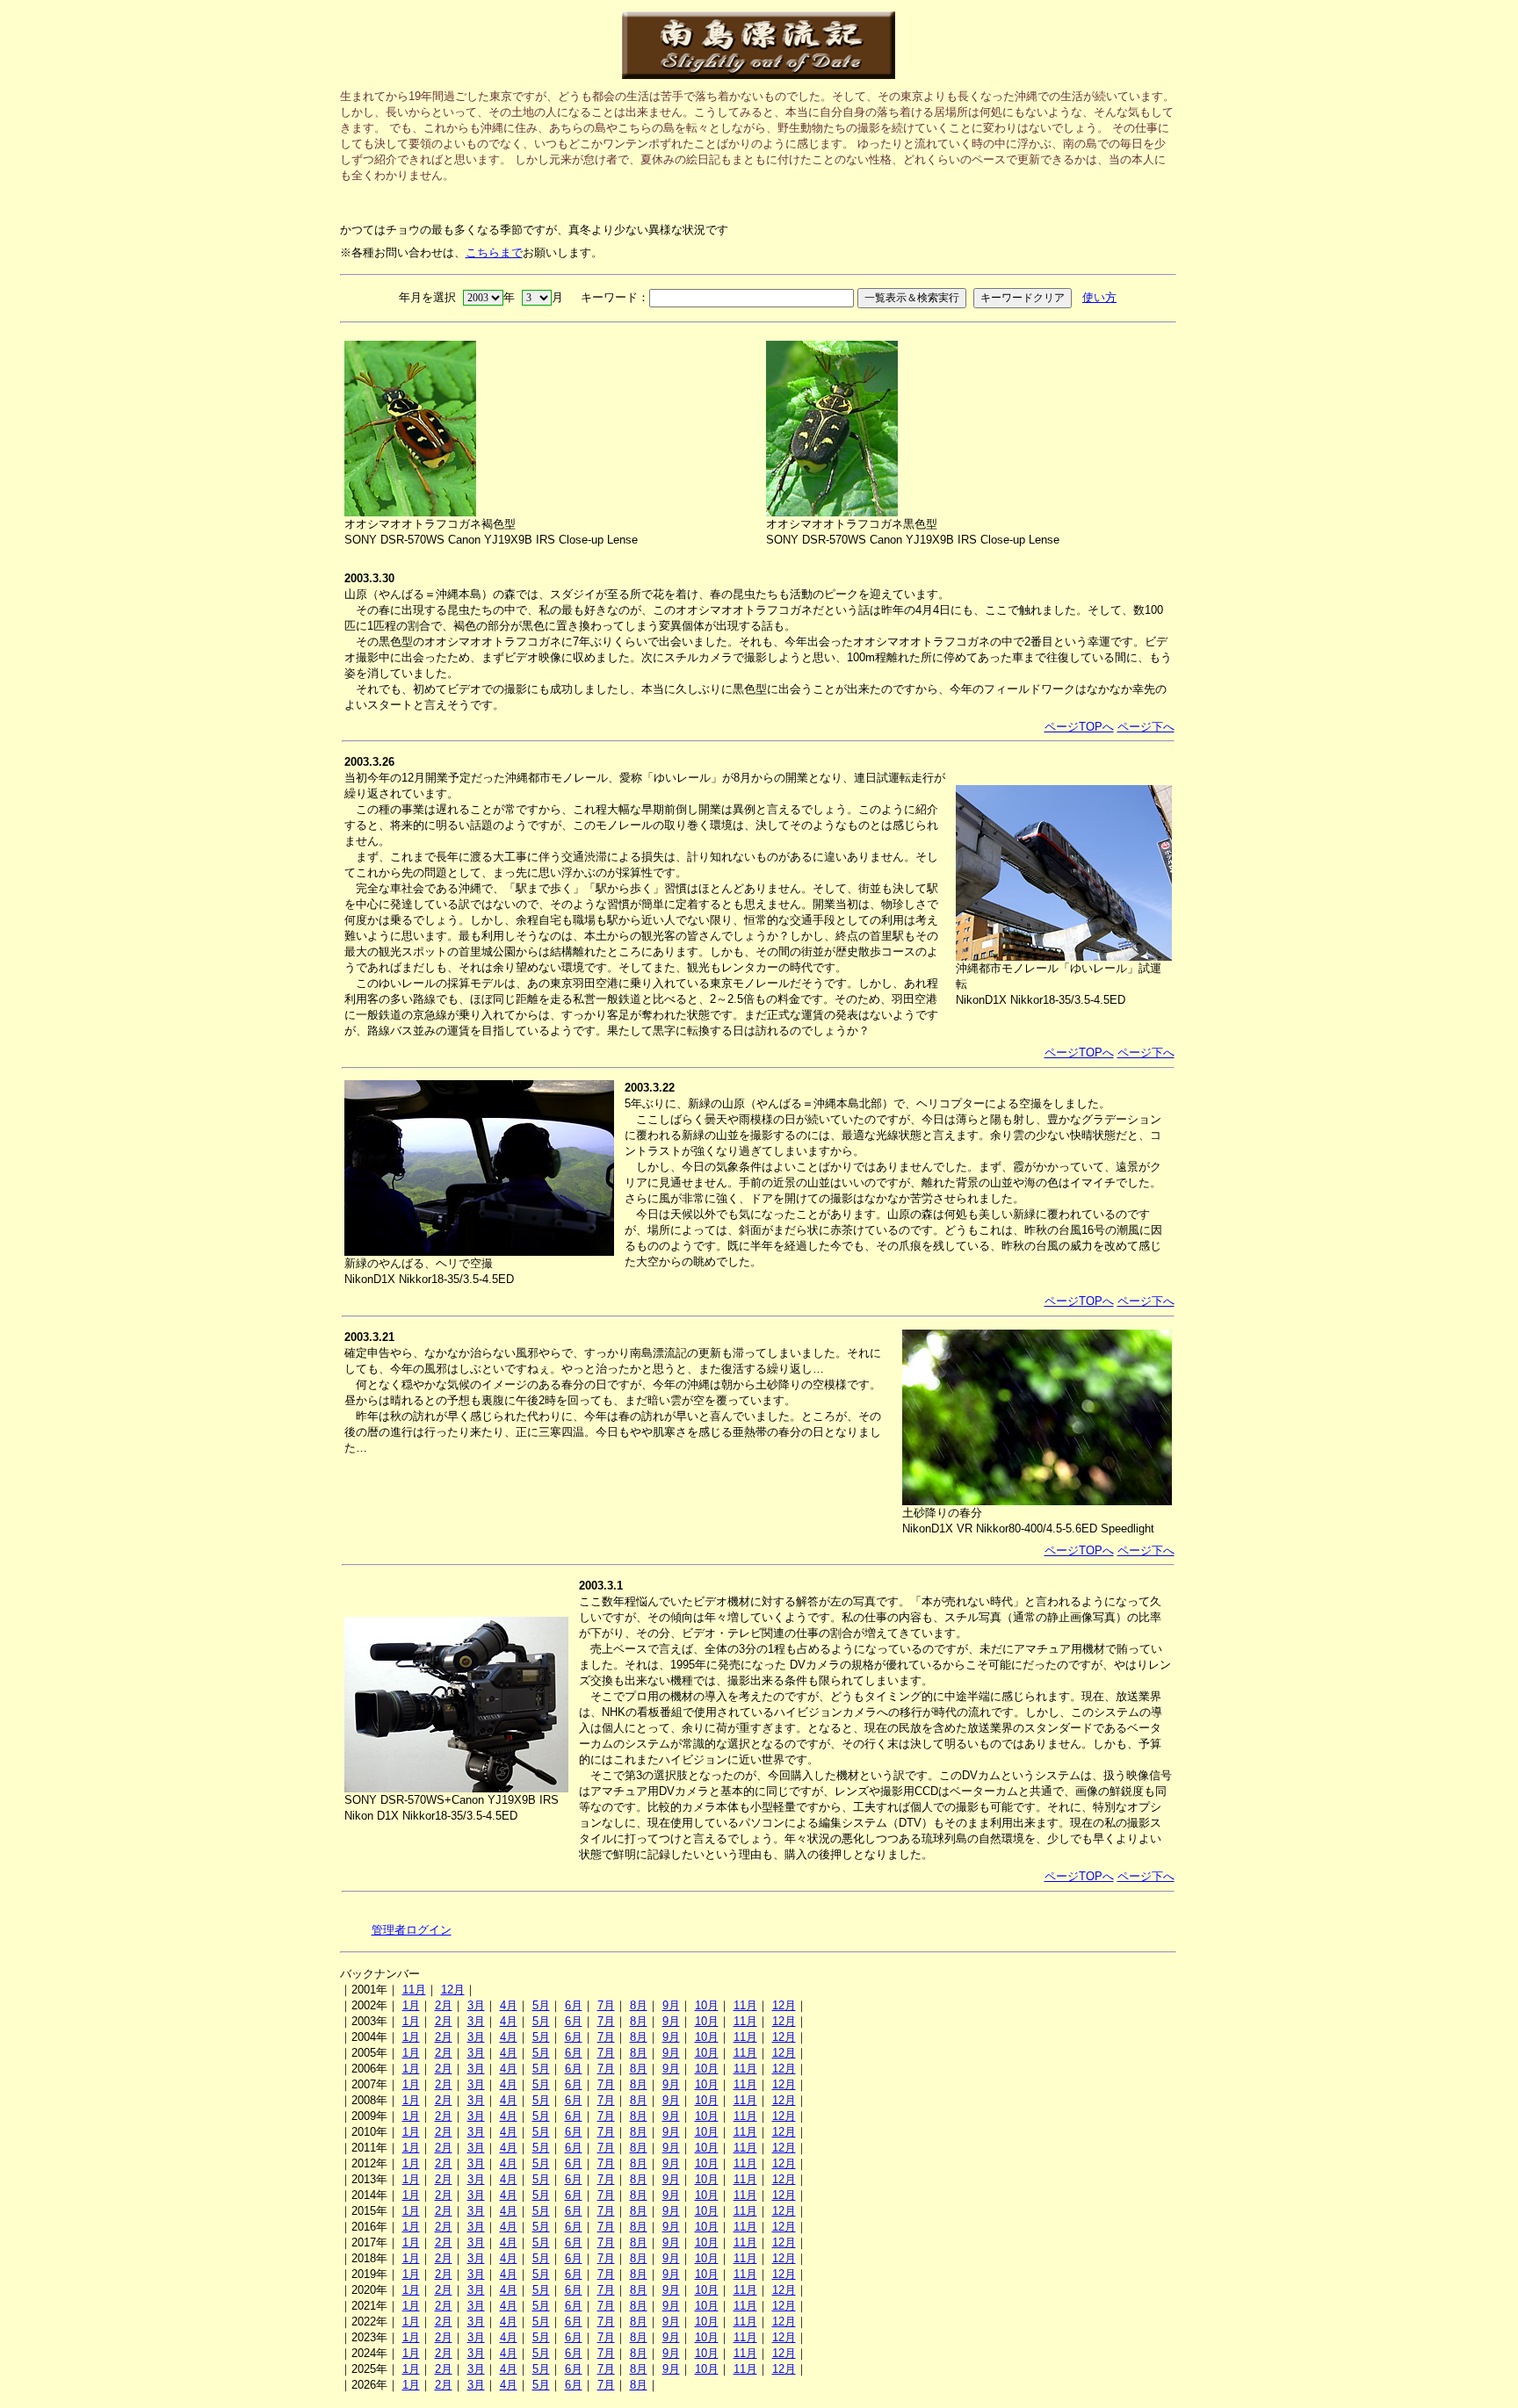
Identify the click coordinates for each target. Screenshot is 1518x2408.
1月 (411, 2005)
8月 (639, 2005)
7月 (606, 2005)
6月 (574, 2005)
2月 (444, 2005)
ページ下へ (1146, 727)
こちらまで (494, 252)
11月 (414, 1990)
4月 (509, 2005)
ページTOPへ (1079, 727)
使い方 (1099, 297)
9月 (671, 2005)
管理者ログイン (412, 1930)
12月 (453, 1990)
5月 (541, 2005)
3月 (476, 2005)
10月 (707, 2005)
